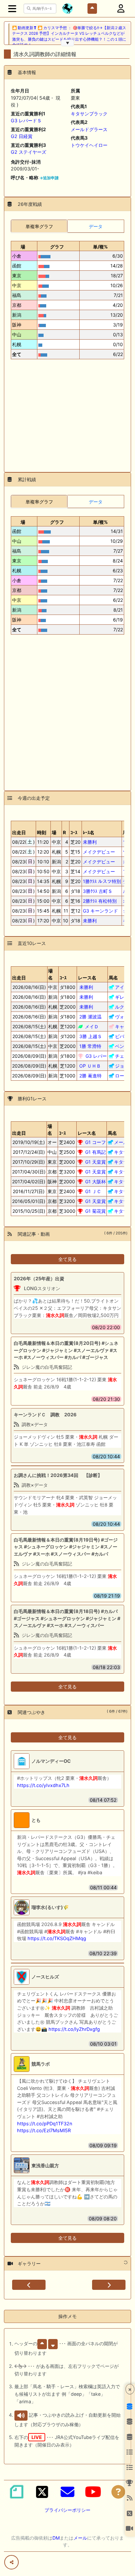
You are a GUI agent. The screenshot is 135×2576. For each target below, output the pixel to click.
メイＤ (92, 1026)
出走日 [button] (19, 832)
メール (80, 2538)
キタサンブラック (89, 114)
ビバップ (124, 1036)
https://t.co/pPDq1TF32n (45, 2124)
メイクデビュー (99, 852)
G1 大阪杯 (96, 1181)
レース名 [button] (87, 978)
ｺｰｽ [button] (63, 978)
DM (56, 2538)
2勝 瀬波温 (90, 1017)
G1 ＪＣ (93, 1191)
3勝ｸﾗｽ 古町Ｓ (98, 891)
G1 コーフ (96, 1142)
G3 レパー (96, 1056)
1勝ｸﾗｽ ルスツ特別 (102, 881)
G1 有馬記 (96, 1152)
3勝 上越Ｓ (91, 1036)
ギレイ (122, 997)
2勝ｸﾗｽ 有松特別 (100, 901)
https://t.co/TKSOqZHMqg (57, 1938)
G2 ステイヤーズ (29, 152)
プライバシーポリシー (67, 2510)
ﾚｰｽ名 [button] (89, 832)
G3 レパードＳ (26, 120)
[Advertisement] (67, 413)
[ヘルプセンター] (118, 2492)
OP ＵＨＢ (90, 1066)
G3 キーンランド (100, 911)
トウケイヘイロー (89, 145)
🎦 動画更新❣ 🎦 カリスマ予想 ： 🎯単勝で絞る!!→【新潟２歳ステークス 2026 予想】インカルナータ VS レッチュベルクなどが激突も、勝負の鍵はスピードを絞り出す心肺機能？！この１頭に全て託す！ (69, 36)
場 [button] (23, 247)
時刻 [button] (42, 832)
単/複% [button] (100, 247)
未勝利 (90, 842)
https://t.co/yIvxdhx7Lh (43, 1785)
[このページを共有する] (11, 2562)
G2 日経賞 (22, 136)
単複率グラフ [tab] (39, 226)
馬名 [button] (113, 978)
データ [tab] (96, 226)
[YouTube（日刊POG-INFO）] (93, 2492)
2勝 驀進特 (90, 1076)
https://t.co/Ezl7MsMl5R (44, 2130)
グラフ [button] (57, 247)
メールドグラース (89, 129)
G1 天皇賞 (96, 1162)
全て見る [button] (67, 1259)
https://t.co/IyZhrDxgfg (74, 2029)
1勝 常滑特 (90, 1046)
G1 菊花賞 (96, 1211)
